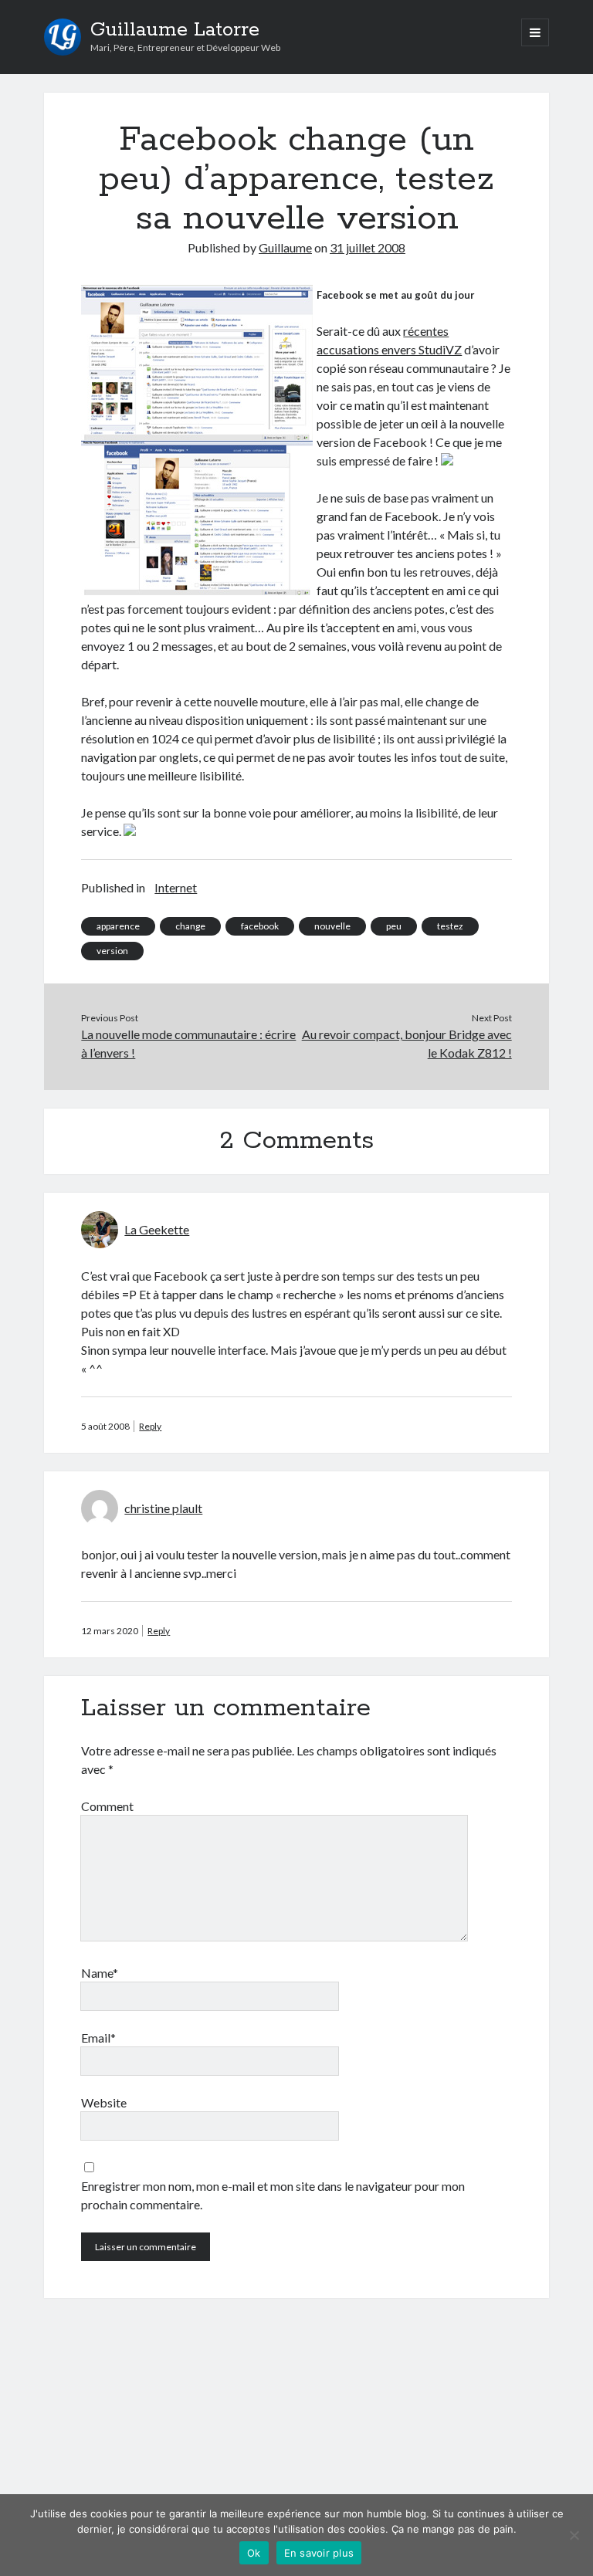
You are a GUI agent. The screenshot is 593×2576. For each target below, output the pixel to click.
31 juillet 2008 (368, 247)
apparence (118, 926)
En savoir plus (319, 2553)
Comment (107, 1806)
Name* (100, 1973)
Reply (150, 1426)
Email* (98, 2038)
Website (104, 2102)
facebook (260, 926)
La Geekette (157, 1229)
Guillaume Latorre (175, 30)
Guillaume (285, 247)
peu (394, 926)
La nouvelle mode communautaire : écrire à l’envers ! (188, 1043)
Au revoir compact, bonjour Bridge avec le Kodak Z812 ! (407, 1043)
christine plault (163, 1508)
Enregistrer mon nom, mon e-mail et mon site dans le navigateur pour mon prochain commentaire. (273, 2195)
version (112, 951)
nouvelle (332, 926)
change (190, 926)
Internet (176, 887)
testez (450, 926)
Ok (254, 2553)
